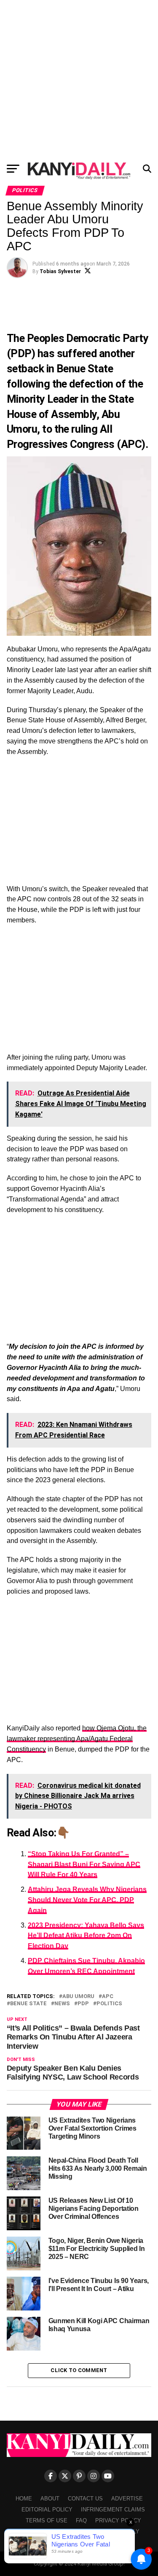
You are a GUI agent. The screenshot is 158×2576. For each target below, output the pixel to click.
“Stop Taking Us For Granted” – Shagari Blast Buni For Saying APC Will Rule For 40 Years (84, 1864)
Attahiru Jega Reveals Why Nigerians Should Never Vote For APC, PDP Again (87, 1900)
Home (24, 2499)
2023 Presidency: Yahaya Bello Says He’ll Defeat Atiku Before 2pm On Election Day (86, 1936)
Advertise (127, 2499)
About (50, 2499)
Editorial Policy (47, 2510)
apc (108, 1997)
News (62, 2004)
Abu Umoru (78, 1997)
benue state (28, 2004)
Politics (109, 2004)
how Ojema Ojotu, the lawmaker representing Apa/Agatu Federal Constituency (77, 1739)
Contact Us (85, 2499)
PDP (83, 2004)
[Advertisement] (79, 79)
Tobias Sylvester (60, 271)
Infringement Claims (113, 2510)
